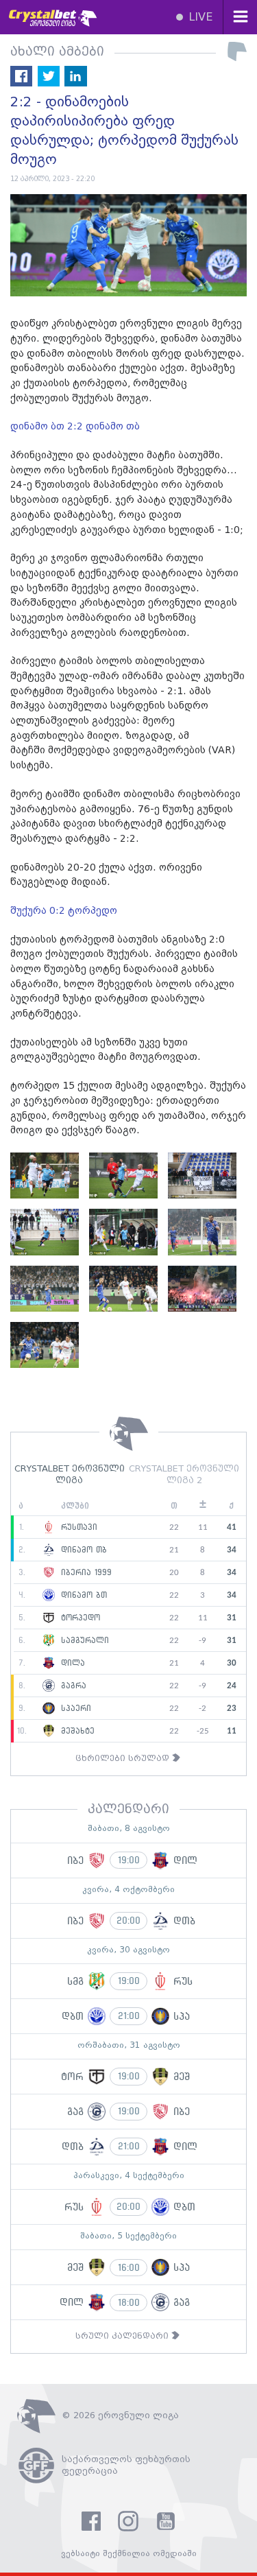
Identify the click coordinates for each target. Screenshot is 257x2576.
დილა (71, 1664)
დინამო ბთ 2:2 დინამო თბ (76, 427)
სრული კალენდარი (123, 2336)
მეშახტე (76, 1732)
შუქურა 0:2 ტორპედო (65, 911)
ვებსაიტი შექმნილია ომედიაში (129, 2554)
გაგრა (72, 1686)
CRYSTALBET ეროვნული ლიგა (70, 1475)
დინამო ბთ (82, 1596)
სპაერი (74, 1709)
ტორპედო (79, 1618)
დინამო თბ (82, 1550)
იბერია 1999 (85, 1573)
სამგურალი (83, 1641)
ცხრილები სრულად (124, 1759)
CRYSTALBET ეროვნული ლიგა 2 (184, 1475)
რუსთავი (77, 1528)
